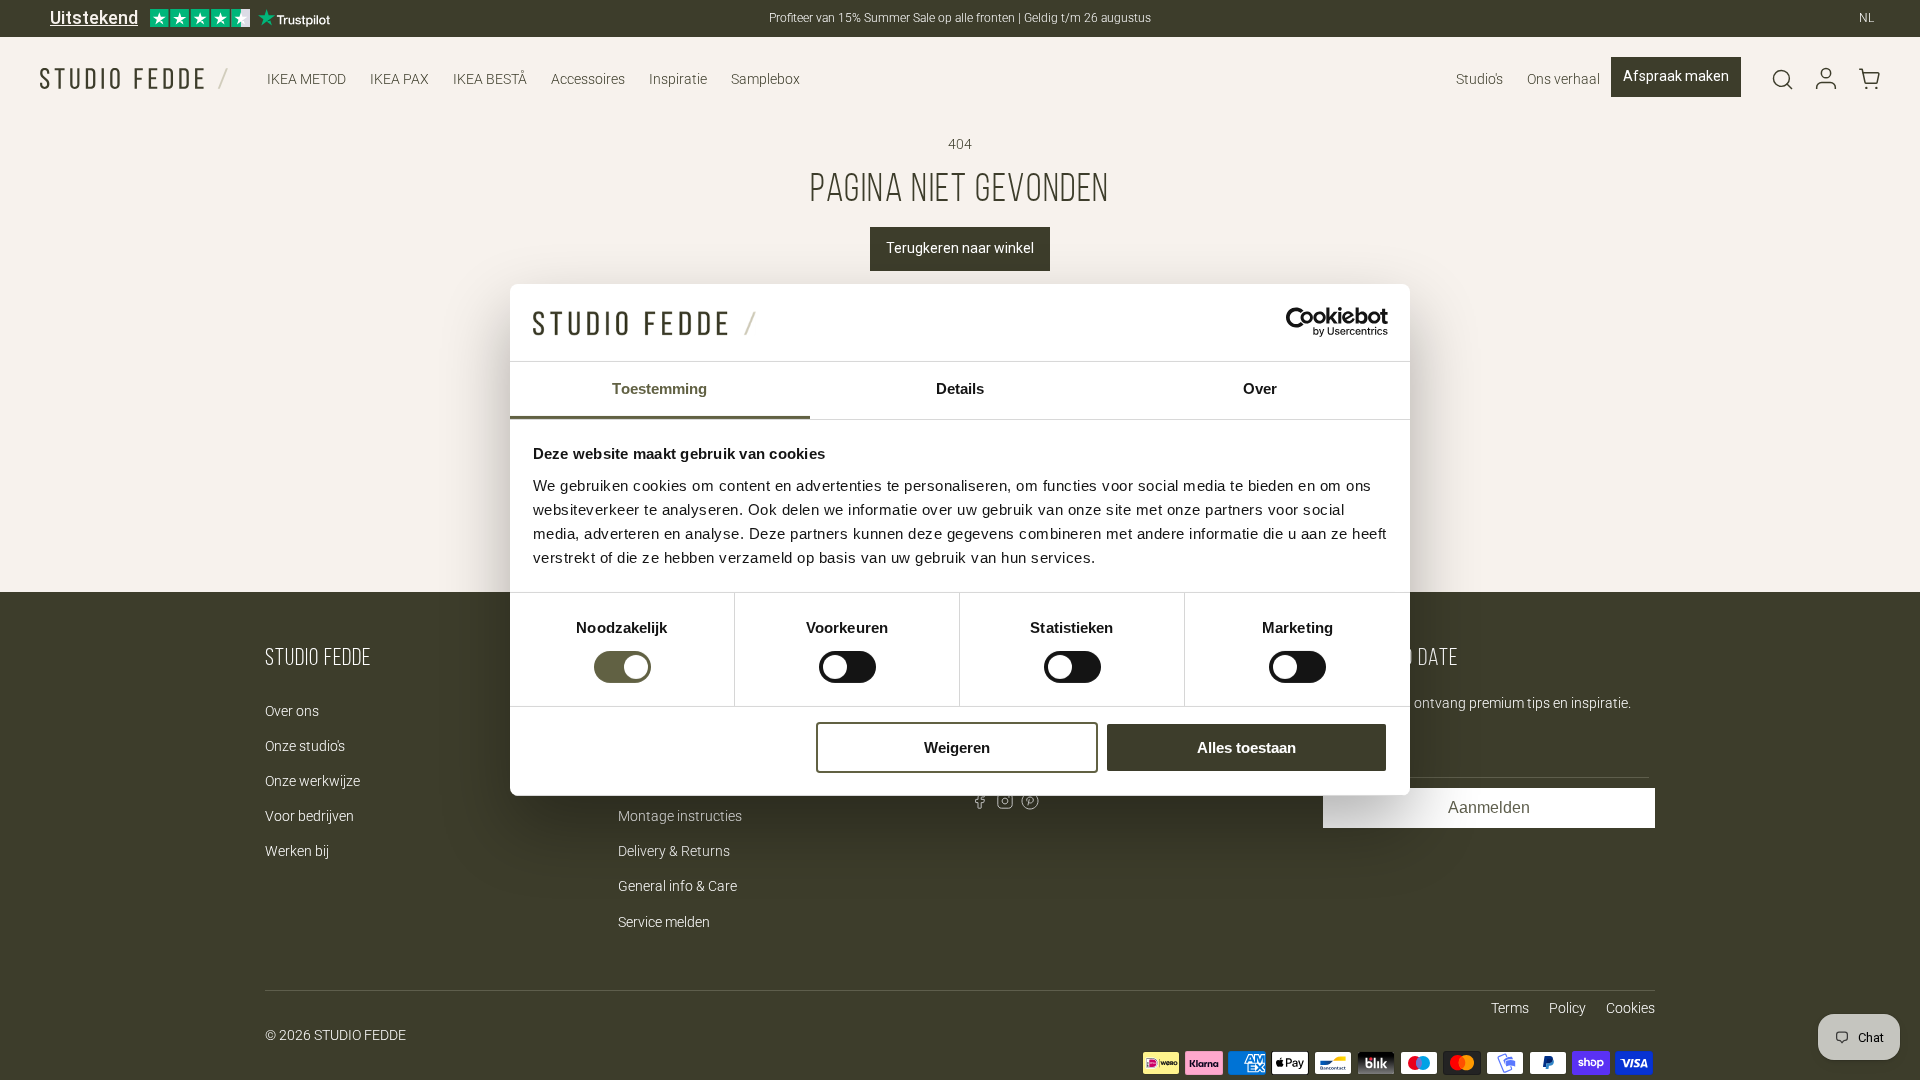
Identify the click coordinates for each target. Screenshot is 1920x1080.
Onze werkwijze (312, 781)
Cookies (1630, 1008)
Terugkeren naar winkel (960, 248)
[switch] (847, 667)
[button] (1782, 79)
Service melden (664, 922)
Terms (1510, 1008)
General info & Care (677, 886)
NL (1866, 18)
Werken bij (297, 851)
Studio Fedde (360, 1035)
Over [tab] (1260, 388)
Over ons (292, 711)
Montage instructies (680, 816)
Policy (1567, 1008)
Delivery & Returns (674, 851)
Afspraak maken (1676, 76)
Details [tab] (960, 388)
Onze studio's (305, 746)
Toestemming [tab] (659, 388)
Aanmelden (1489, 807)
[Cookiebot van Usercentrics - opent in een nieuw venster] (1300, 322)
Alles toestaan (1246, 747)
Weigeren (957, 747)
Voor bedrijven (309, 816)
